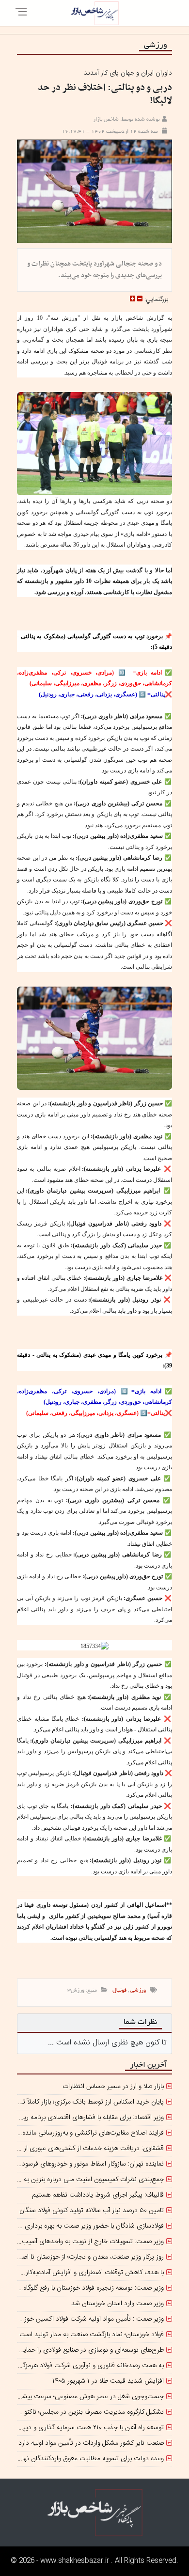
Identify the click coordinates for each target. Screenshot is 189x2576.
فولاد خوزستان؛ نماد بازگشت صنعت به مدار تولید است (92, 2335)
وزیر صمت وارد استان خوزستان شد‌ (118, 2304)
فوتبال (119, 1991)
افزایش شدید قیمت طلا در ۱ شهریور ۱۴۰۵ (108, 2381)
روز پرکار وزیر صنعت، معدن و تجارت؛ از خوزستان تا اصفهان (87, 2257)
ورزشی (138, 1991)
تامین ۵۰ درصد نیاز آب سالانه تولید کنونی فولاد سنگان (92, 2211)
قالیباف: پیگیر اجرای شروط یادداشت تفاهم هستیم (98, 2195)
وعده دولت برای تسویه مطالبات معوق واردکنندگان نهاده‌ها (87, 2459)
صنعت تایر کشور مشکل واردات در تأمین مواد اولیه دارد (91, 2443)
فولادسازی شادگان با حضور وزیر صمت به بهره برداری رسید (87, 2226)
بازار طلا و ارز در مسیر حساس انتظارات (113, 2087)
